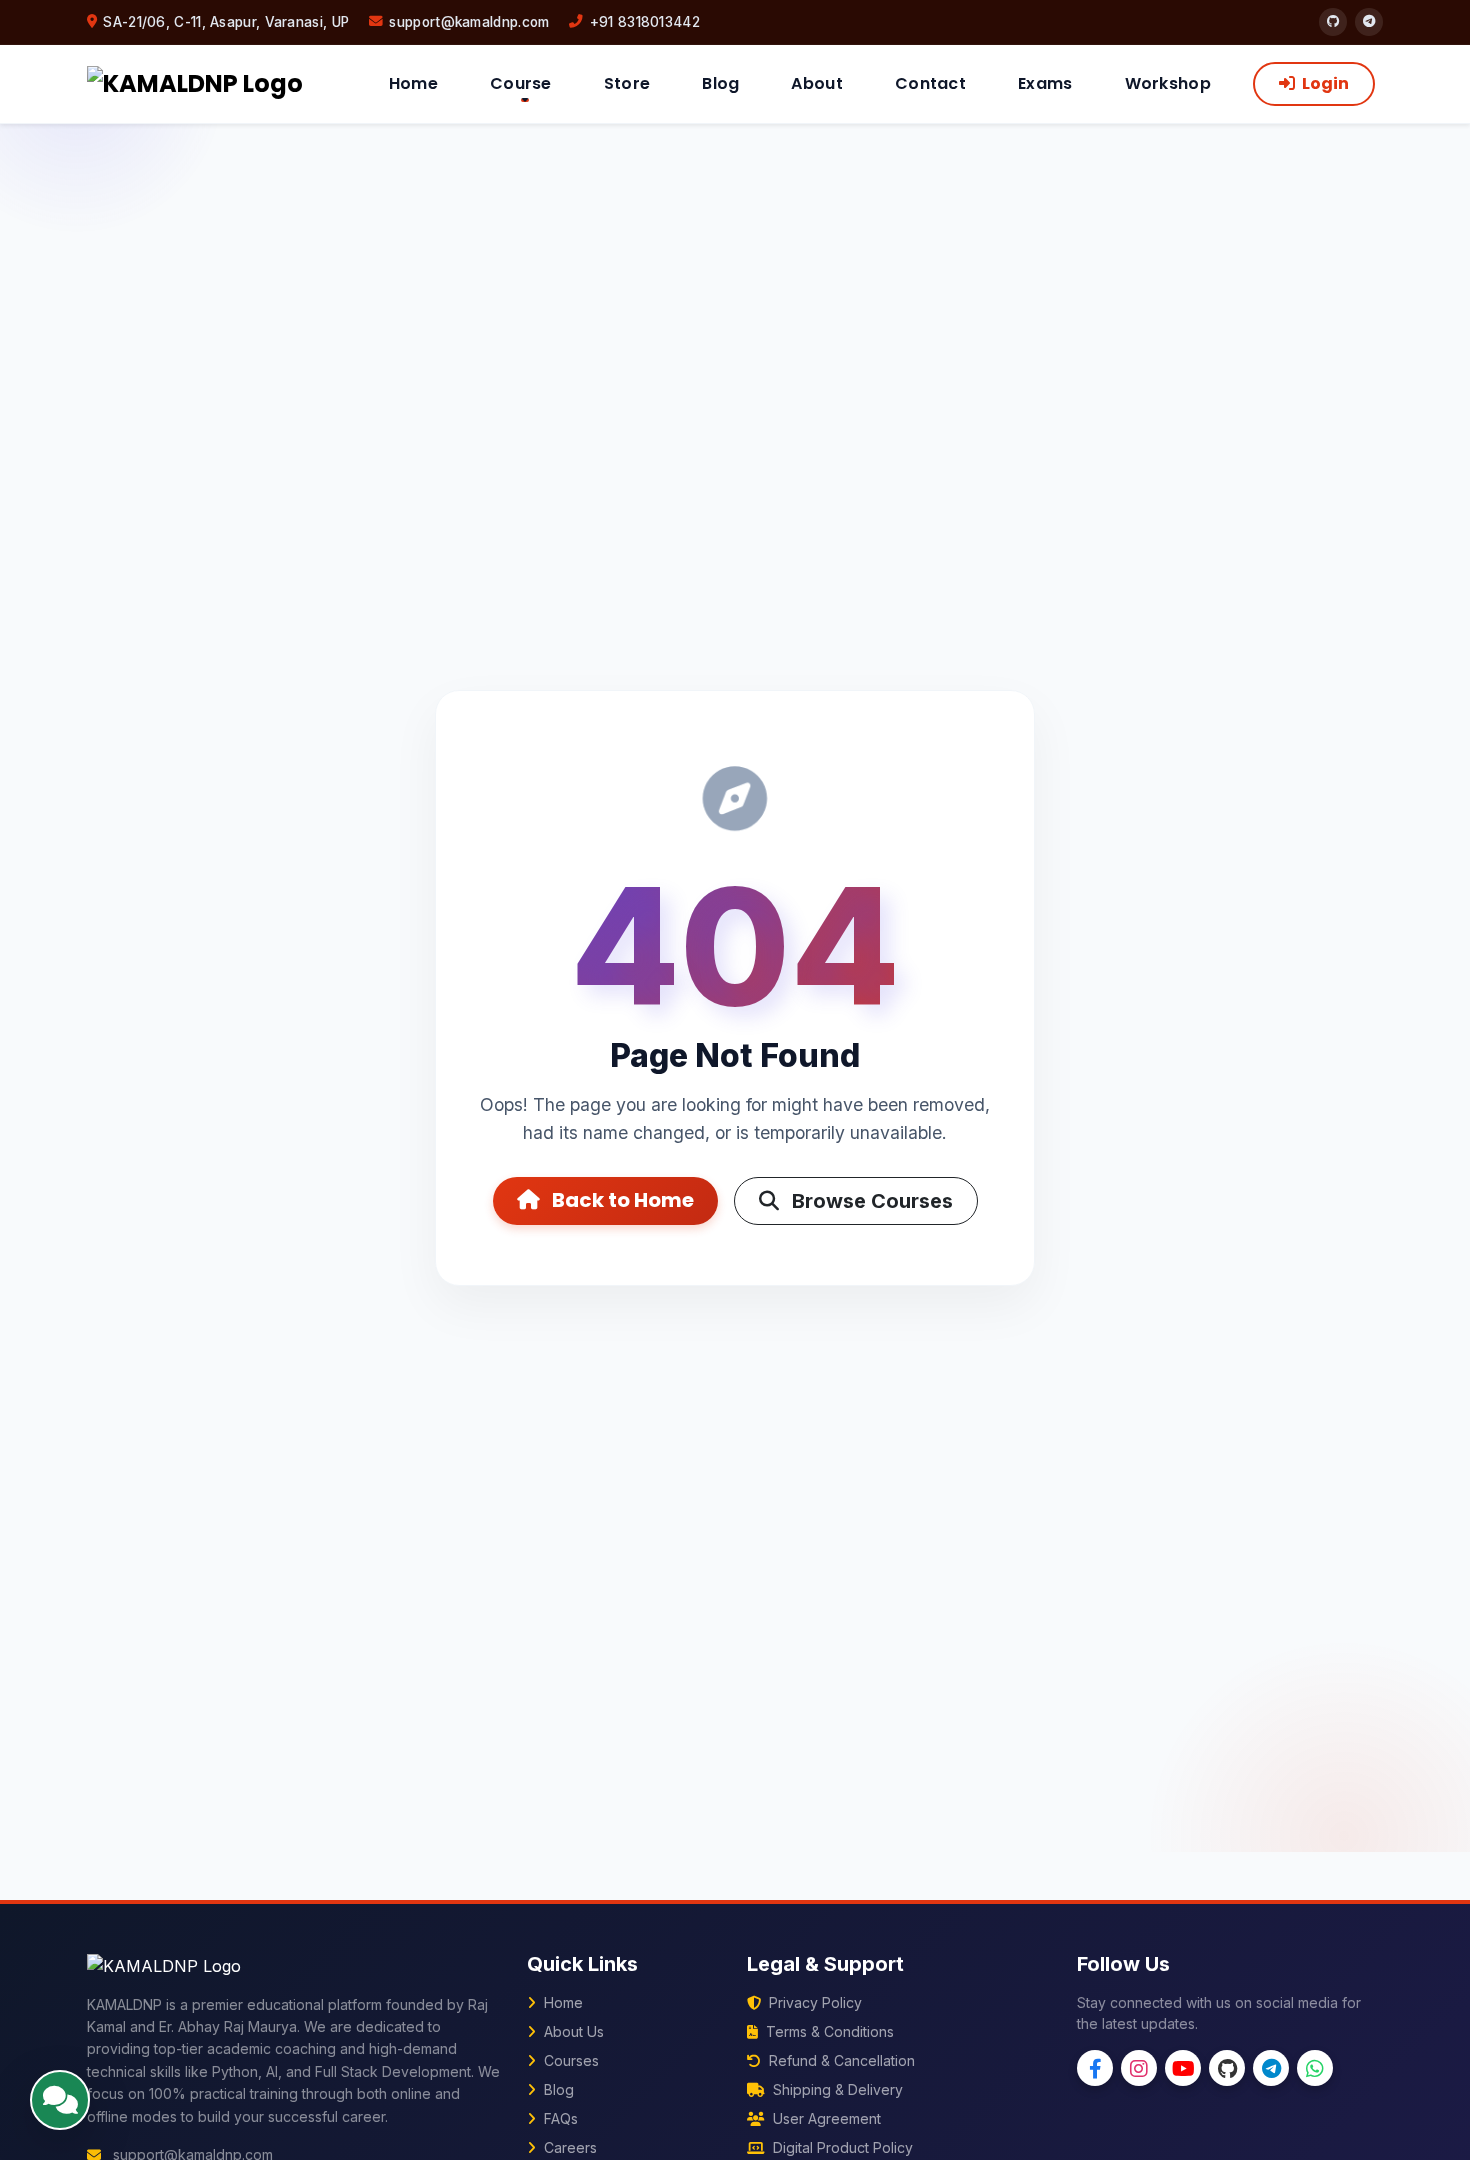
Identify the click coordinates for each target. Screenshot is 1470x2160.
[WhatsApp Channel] (1315, 2068)
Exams (1045, 83)
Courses (569, 2060)
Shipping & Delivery (836, 2089)
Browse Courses (870, 1201)
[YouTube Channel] (1183, 2068)
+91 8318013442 (645, 22)
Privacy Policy (813, 2002)
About (817, 83)
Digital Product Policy (841, 2147)
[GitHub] (1333, 22)
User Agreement (825, 2118)
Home (413, 83)
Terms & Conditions (828, 2031)
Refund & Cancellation (840, 2060)
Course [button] (521, 83)
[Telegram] (1369, 22)
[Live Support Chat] (60, 2100)
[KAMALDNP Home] (195, 84)
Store (627, 83)
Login (1324, 83)
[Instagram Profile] (1139, 2068)
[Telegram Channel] (1271, 2068)
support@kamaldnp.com (469, 22)
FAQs (559, 2118)
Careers (568, 2147)
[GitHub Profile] (1227, 2068)
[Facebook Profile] (1095, 2068)
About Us (572, 2031)
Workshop (1168, 83)
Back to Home (621, 1200)
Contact (930, 83)
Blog (720, 83)
